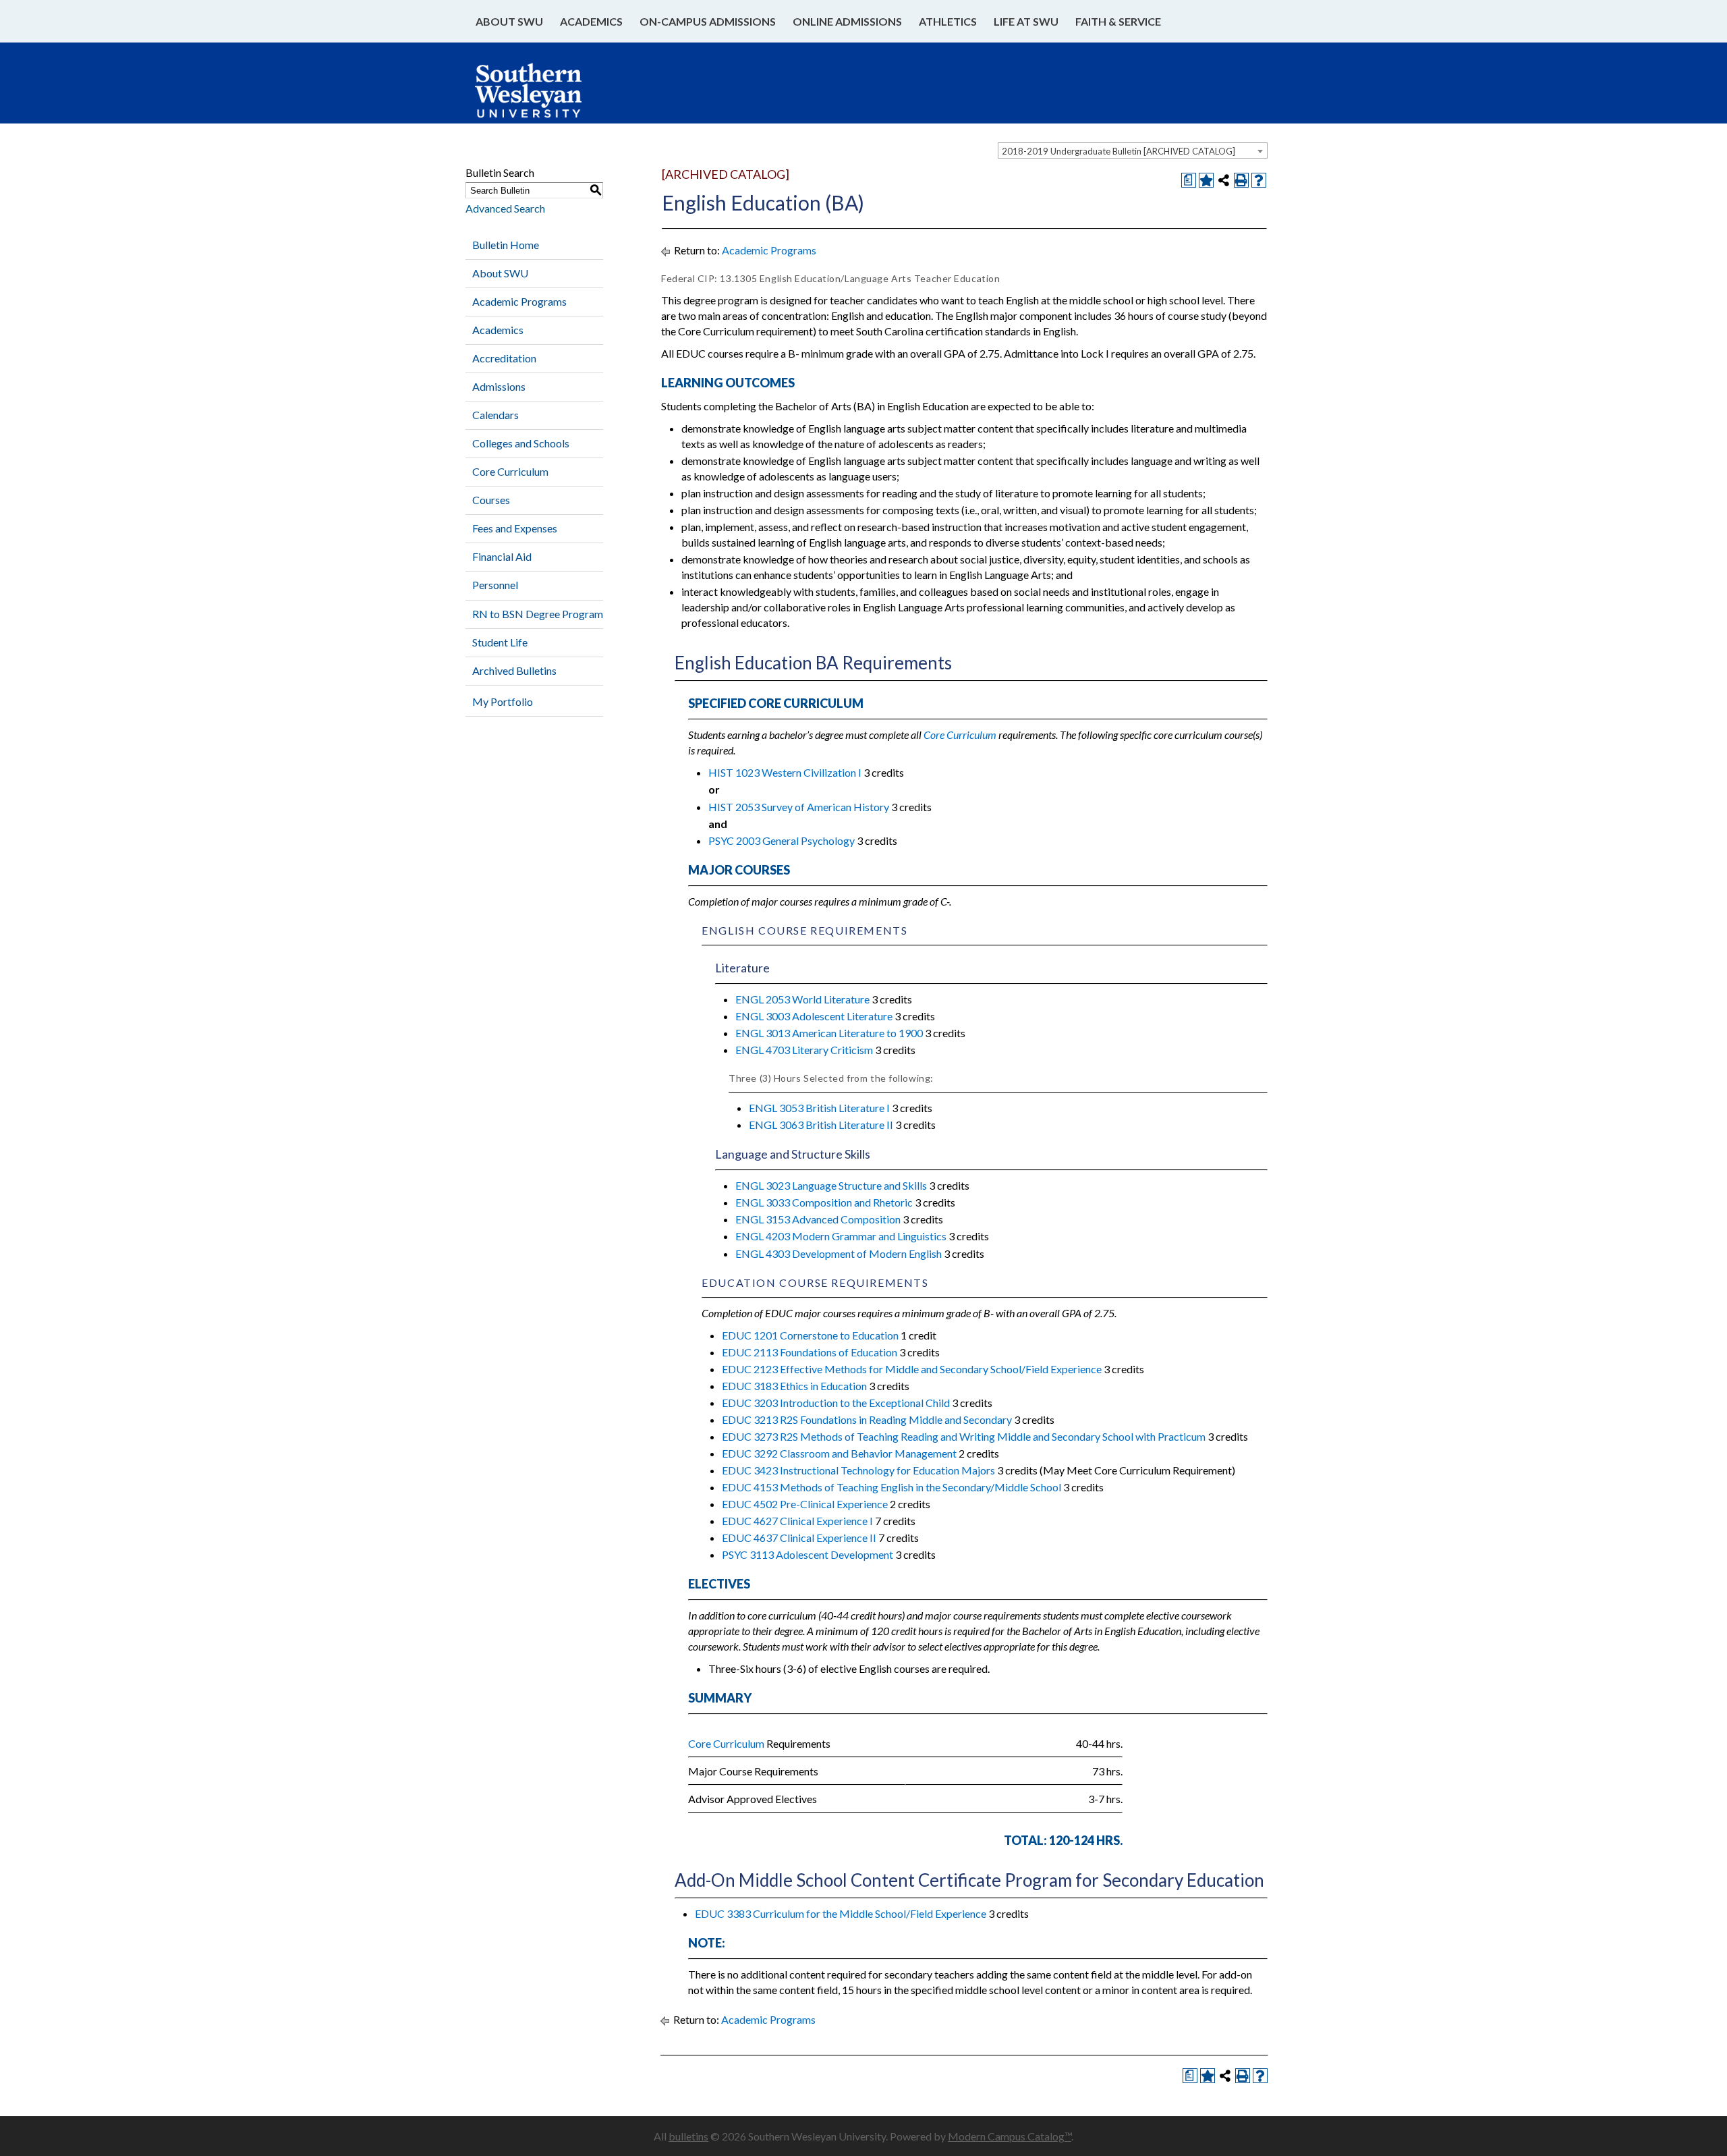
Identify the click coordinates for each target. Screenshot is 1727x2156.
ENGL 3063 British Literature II (821, 1125)
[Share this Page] (1224, 180)
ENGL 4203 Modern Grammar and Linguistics (841, 1236)
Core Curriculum (510, 471)
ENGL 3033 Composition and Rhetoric (824, 1202)
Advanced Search (505, 208)
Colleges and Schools (521, 443)
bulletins (688, 2136)
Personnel (495, 585)
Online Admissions (847, 21)
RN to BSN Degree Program (538, 614)
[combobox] (1133, 150)
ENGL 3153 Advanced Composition (818, 1219)
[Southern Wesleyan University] (542, 97)
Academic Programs (519, 301)
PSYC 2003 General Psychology (782, 840)
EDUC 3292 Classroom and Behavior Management (839, 1453)
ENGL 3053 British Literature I (819, 1108)
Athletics (948, 21)
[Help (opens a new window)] (1259, 180)
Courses (491, 500)
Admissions (499, 386)
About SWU (509, 21)
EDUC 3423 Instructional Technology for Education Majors (858, 1470)
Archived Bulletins (514, 670)
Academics (591, 21)
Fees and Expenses (515, 528)
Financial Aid (502, 556)
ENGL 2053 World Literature (802, 999)
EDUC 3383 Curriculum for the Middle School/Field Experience (841, 1913)
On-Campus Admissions (708, 21)
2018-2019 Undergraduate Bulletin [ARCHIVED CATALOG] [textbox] (1119, 151)
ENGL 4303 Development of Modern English (839, 1253)
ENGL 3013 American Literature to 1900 (829, 1033)
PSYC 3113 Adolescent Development (808, 1554)
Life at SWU (1026, 21)
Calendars (496, 415)
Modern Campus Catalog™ (1010, 2136)
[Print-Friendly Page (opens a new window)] (1241, 180)
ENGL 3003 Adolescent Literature (814, 1016)
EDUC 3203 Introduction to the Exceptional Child (836, 1403)
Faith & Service (1118, 21)
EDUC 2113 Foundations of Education (810, 1352)
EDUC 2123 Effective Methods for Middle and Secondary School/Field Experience (912, 1369)
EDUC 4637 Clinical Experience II (799, 1538)
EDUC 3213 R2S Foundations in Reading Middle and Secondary (867, 1419)
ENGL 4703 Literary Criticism (804, 1050)
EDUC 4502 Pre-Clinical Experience (805, 1504)
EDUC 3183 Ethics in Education (794, 1386)
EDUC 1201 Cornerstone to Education (810, 1335)
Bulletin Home (506, 245)
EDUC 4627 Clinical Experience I (797, 1521)
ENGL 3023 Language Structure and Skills (831, 1185)
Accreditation (504, 358)
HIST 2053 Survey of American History (799, 807)
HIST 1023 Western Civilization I (785, 772)
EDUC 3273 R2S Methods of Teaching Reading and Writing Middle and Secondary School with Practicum (964, 1436)
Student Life (500, 642)
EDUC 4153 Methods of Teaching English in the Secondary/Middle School (891, 1487)
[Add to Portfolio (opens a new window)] (1206, 180)
